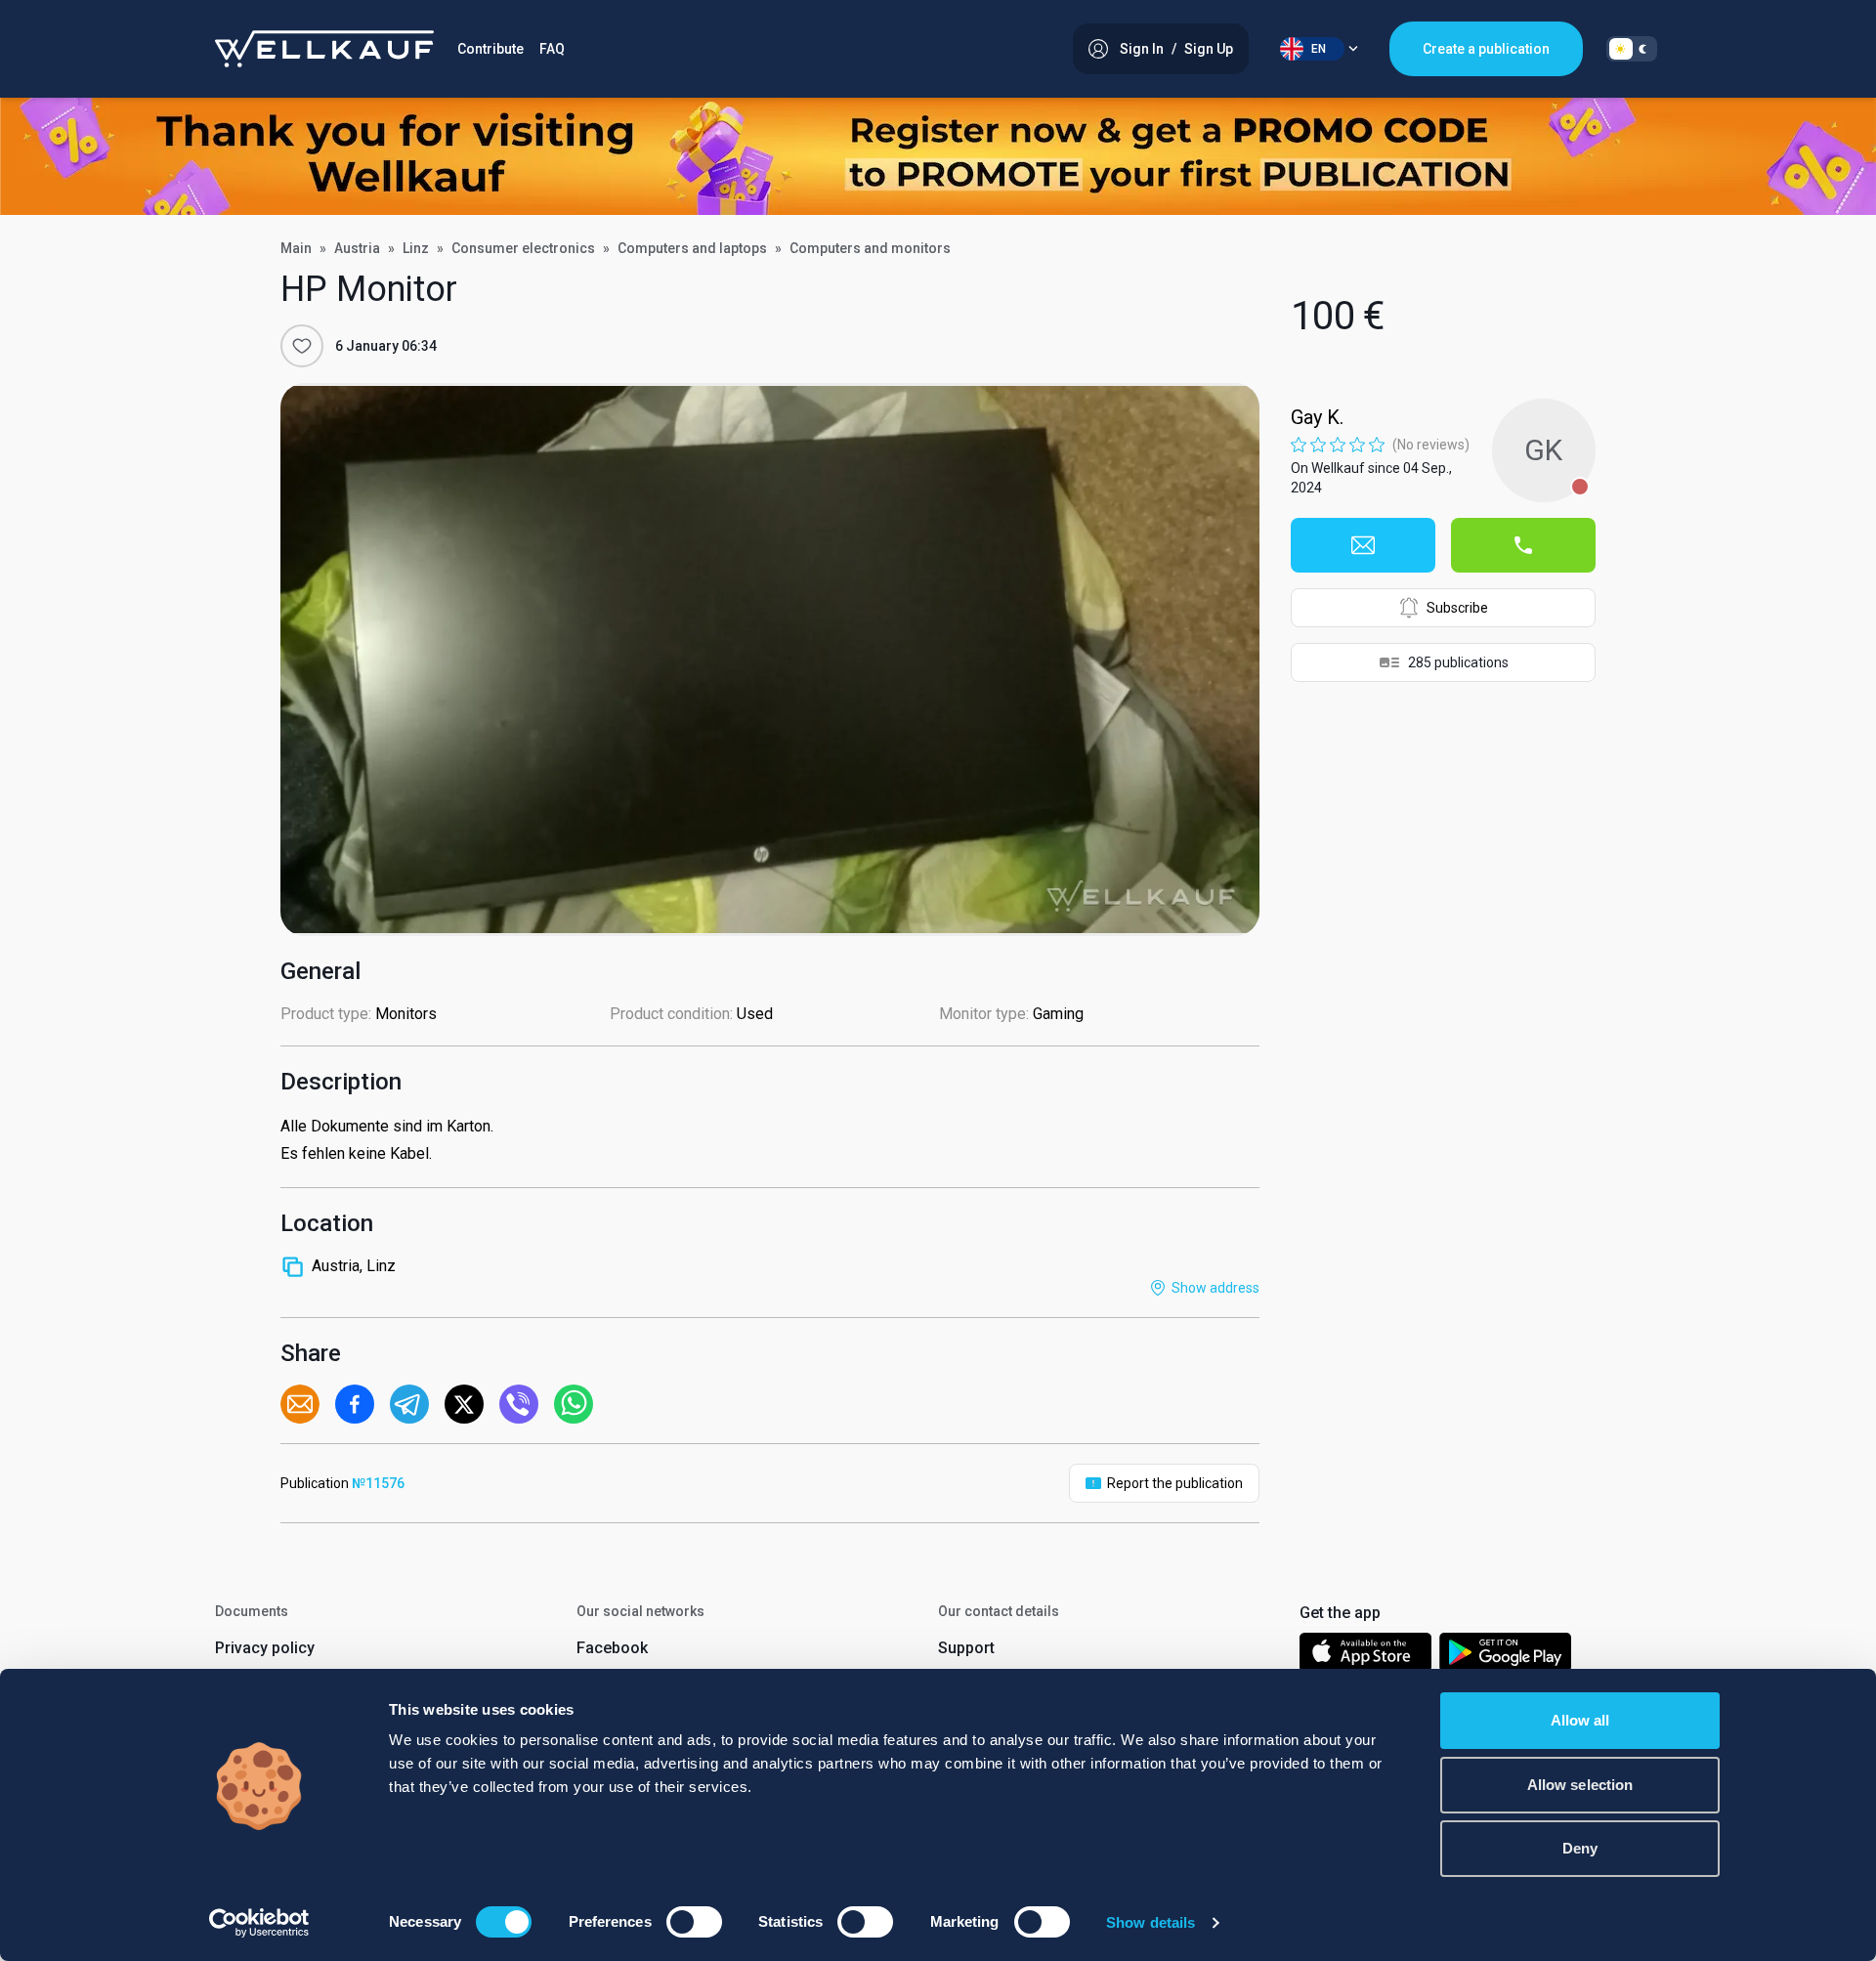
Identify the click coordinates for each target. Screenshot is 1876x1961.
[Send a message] (1363, 545)
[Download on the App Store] (1365, 1656)
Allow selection (1580, 1785)
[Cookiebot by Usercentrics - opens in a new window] (259, 1923)
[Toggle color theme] (1632, 49)
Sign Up (1209, 49)
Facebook (612, 1648)
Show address (1215, 1288)
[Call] (1523, 545)
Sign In (1142, 49)
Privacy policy (265, 1648)
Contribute (490, 49)
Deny (1580, 1848)
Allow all (1580, 1720)
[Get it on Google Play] (1506, 1656)
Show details (1151, 1922)
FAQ (552, 49)
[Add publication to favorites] (302, 346)
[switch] (694, 1922)
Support (966, 1648)
